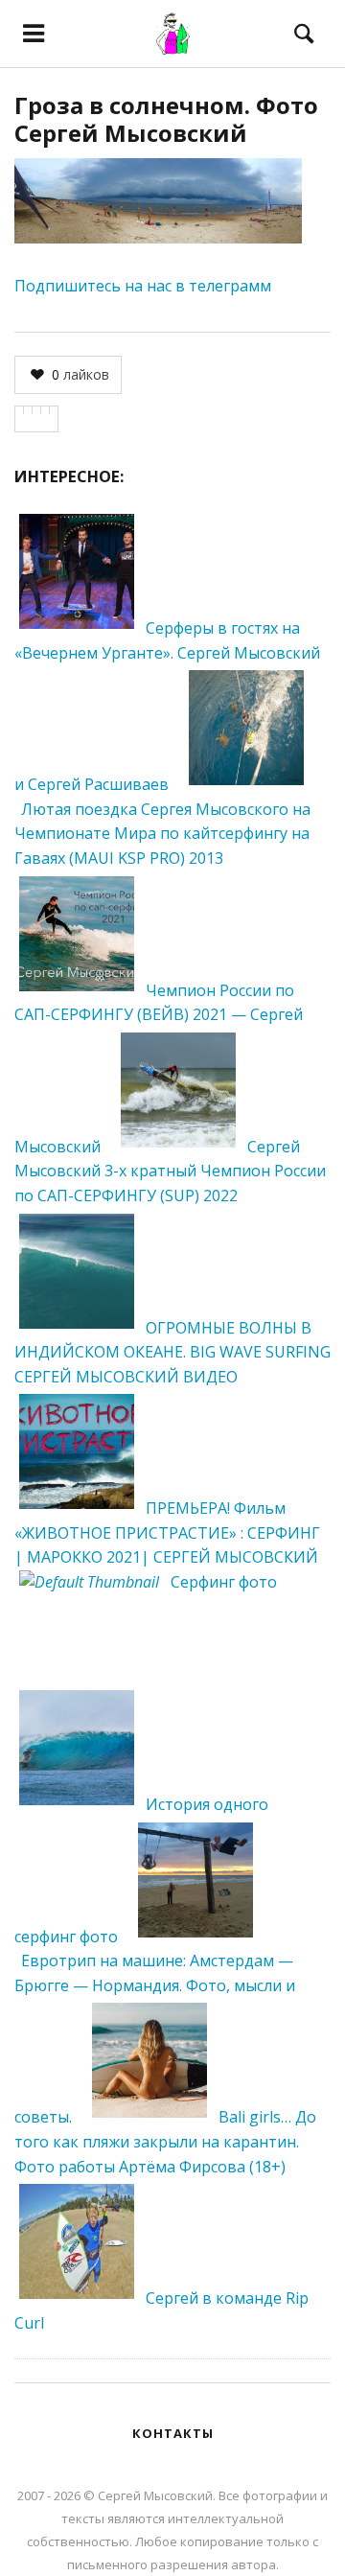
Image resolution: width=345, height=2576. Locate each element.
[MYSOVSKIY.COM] (173, 34)
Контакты (173, 2433)
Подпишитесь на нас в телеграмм (143, 286)
